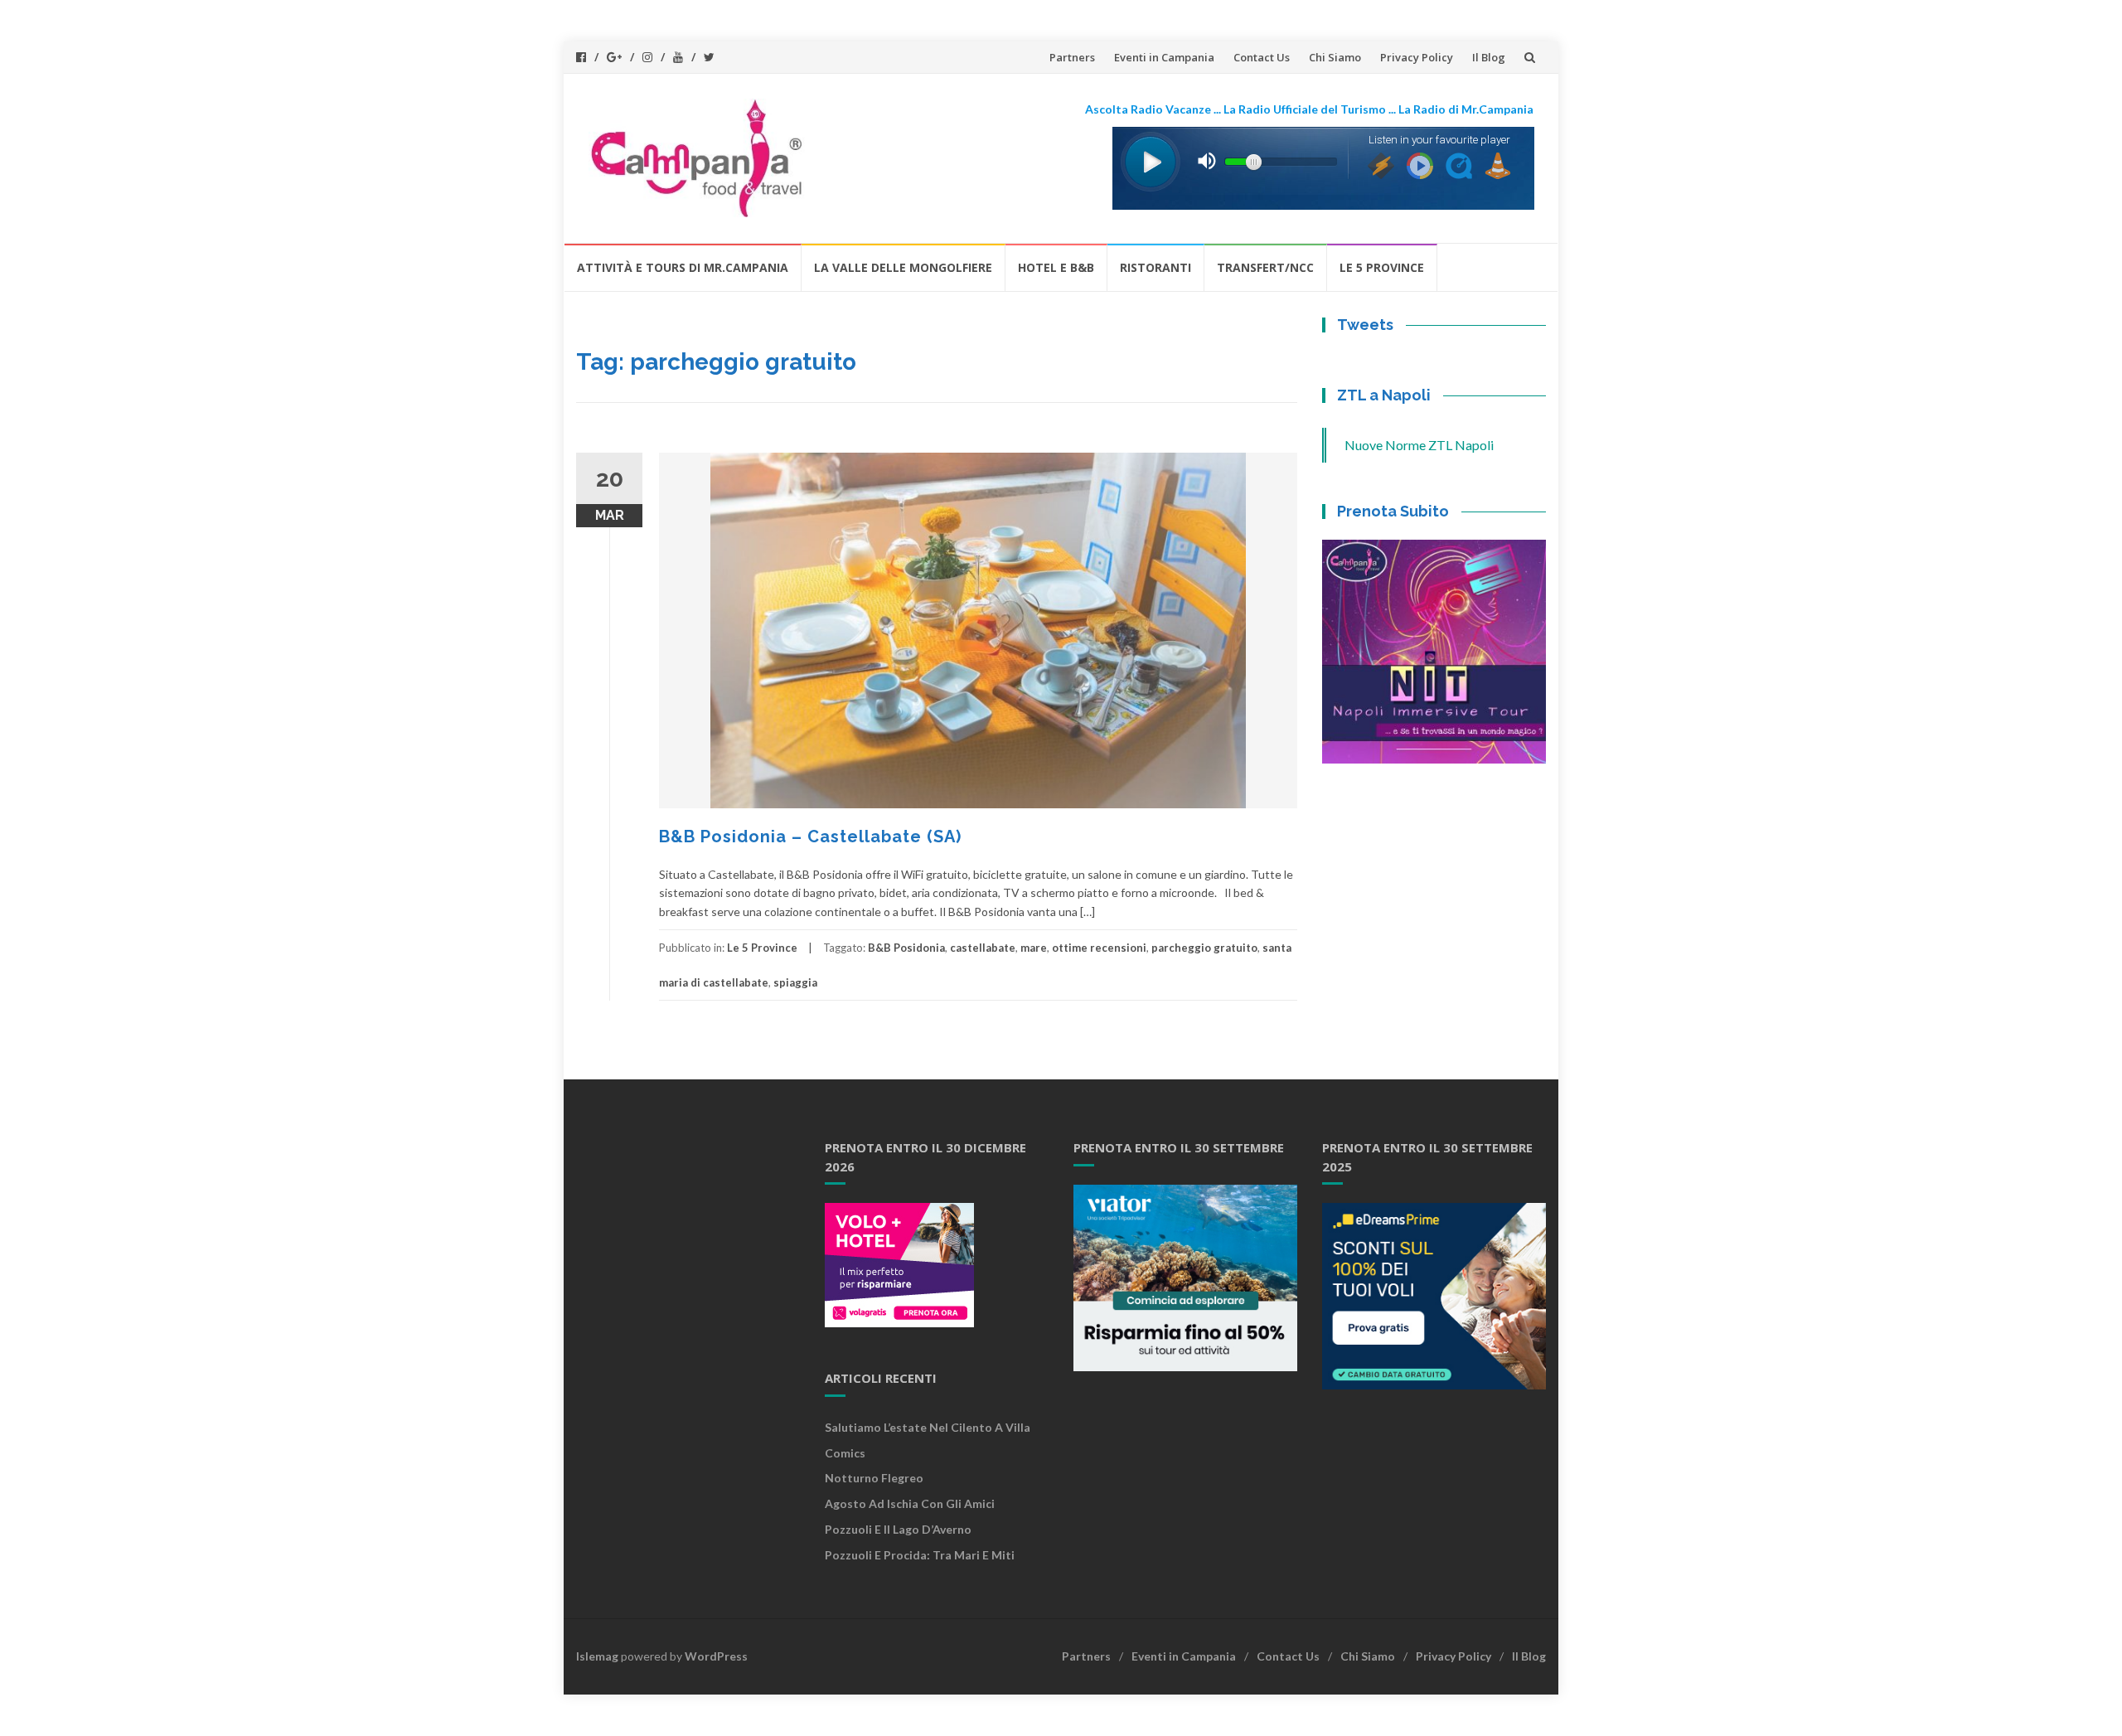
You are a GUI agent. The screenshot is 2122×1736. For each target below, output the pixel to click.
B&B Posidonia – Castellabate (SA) (810, 836)
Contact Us (1262, 57)
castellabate (983, 948)
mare (1034, 948)
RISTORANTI (1155, 267)
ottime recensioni (1099, 948)
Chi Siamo (1335, 57)
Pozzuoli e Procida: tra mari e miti (920, 1555)
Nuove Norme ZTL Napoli (1419, 445)
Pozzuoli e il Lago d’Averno (899, 1529)
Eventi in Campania (1164, 57)
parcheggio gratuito (1204, 948)
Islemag (597, 1656)
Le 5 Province (1382, 267)
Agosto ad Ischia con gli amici (910, 1503)
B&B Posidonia (906, 948)
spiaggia (795, 982)
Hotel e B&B (1056, 267)
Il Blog (1489, 57)
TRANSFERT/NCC (1265, 267)
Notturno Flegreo (874, 1478)
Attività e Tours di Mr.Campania (683, 267)
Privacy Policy (1417, 57)
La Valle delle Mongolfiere (903, 267)
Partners (1072, 57)
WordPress (716, 1656)
